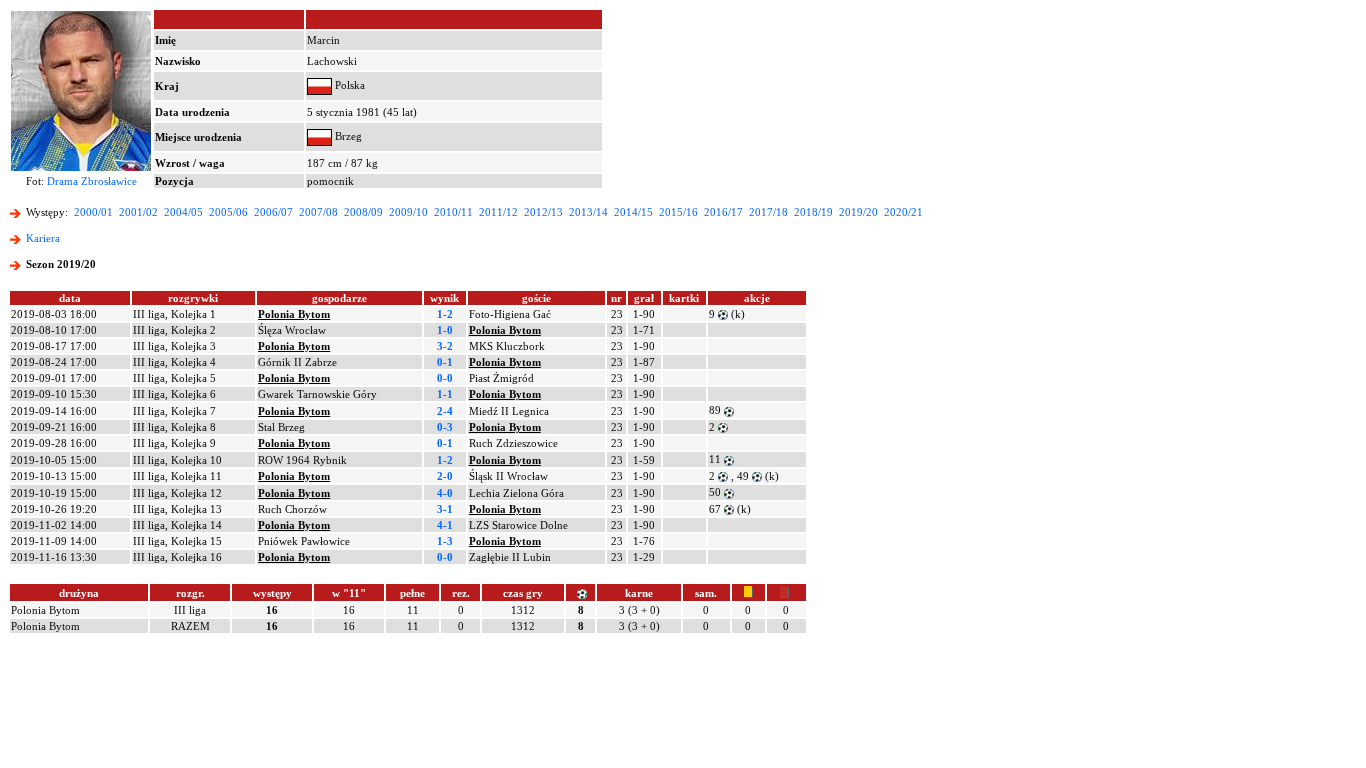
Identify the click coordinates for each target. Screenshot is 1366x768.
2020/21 (903, 212)
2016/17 (723, 212)
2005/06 (228, 212)
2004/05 (183, 212)
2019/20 (858, 212)
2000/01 (93, 212)
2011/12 (498, 212)
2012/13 (543, 212)
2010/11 (453, 212)
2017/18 (768, 212)
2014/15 (633, 212)
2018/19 (813, 212)
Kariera (43, 238)
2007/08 (318, 212)
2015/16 (678, 212)
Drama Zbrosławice (92, 181)
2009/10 (408, 212)
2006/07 (273, 212)
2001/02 (138, 212)
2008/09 (363, 212)
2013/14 (588, 212)
